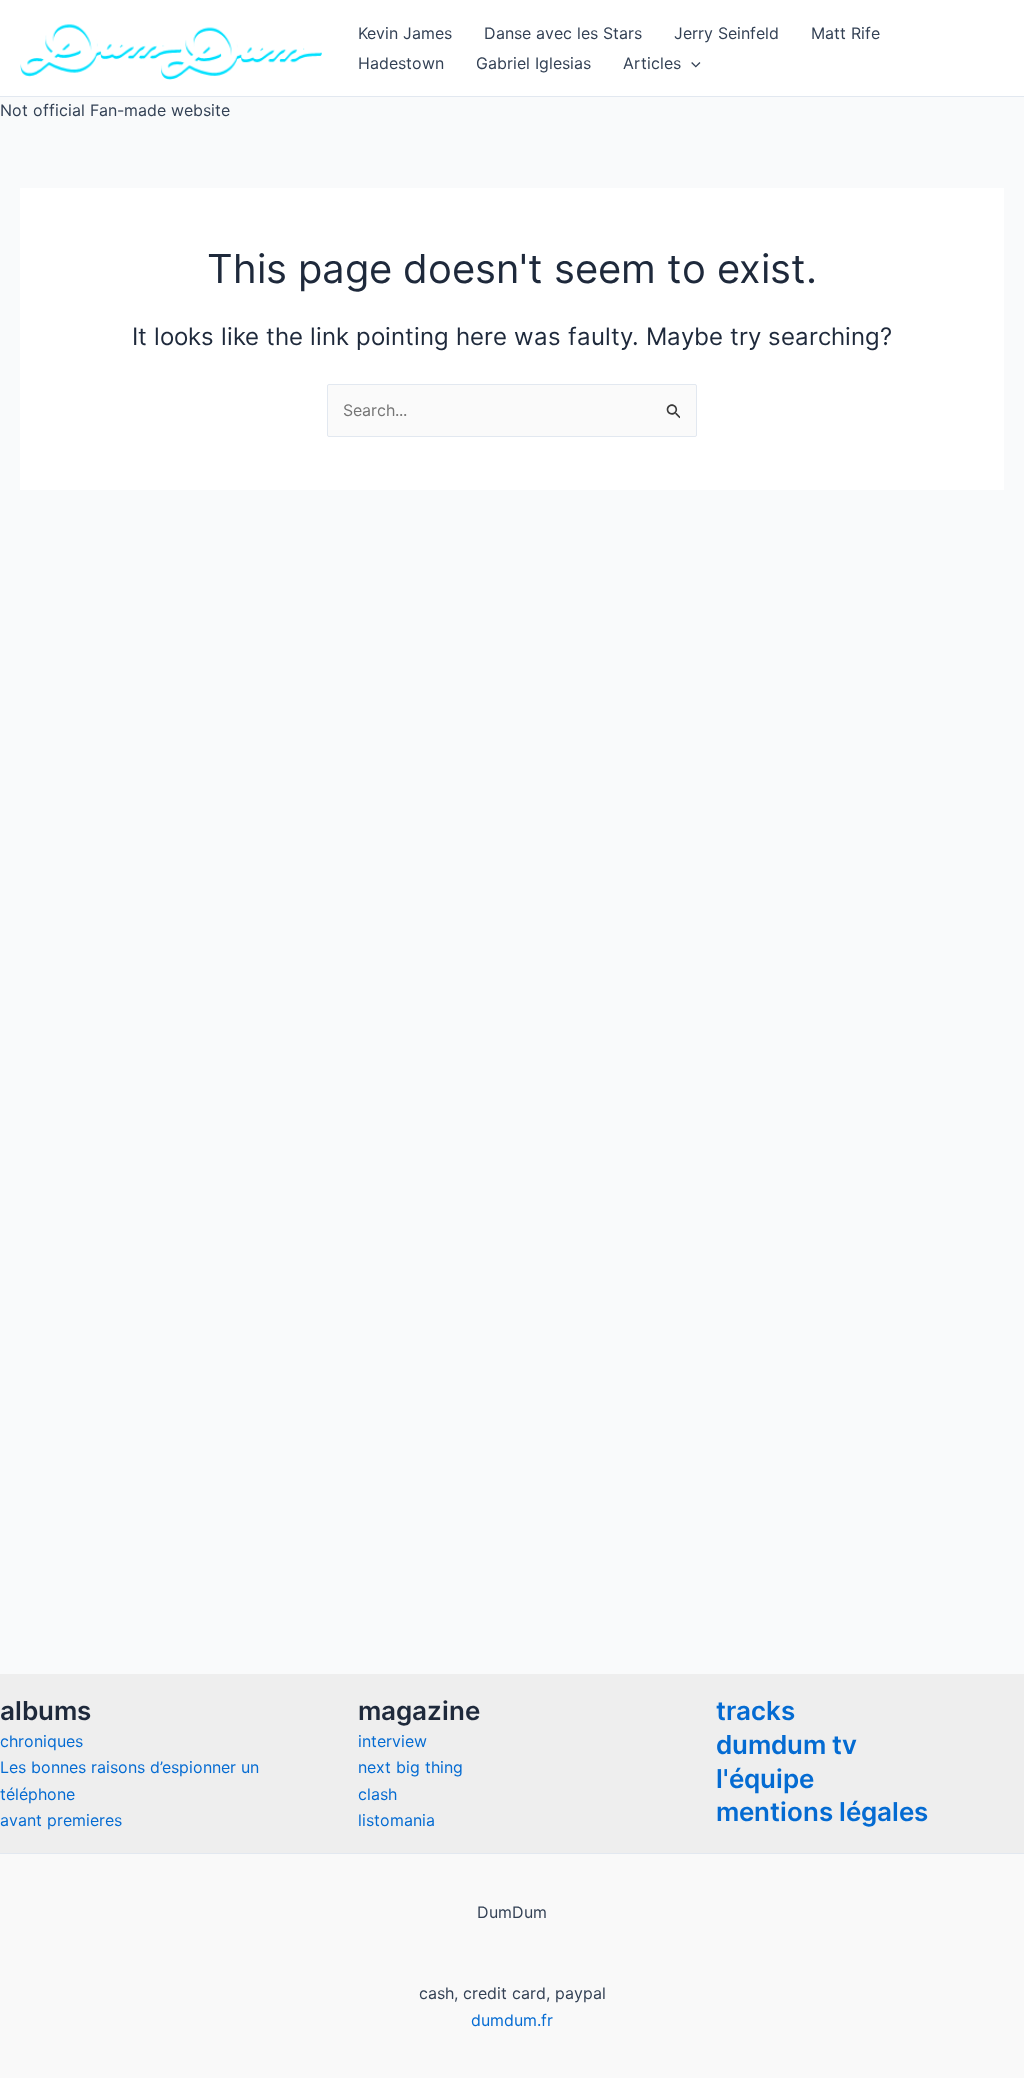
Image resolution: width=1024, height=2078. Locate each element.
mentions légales (822, 1811)
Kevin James (405, 33)
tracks (755, 1710)
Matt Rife (845, 33)
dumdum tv (786, 1744)
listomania (396, 1820)
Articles (652, 63)
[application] (691, 63)
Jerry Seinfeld (726, 33)
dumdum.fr (512, 2020)
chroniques (41, 1741)
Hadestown (401, 63)
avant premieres (61, 1820)
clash (377, 1794)
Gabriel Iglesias (533, 63)
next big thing (410, 1767)
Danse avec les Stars (563, 33)
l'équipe (765, 1778)
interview (392, 1741)
